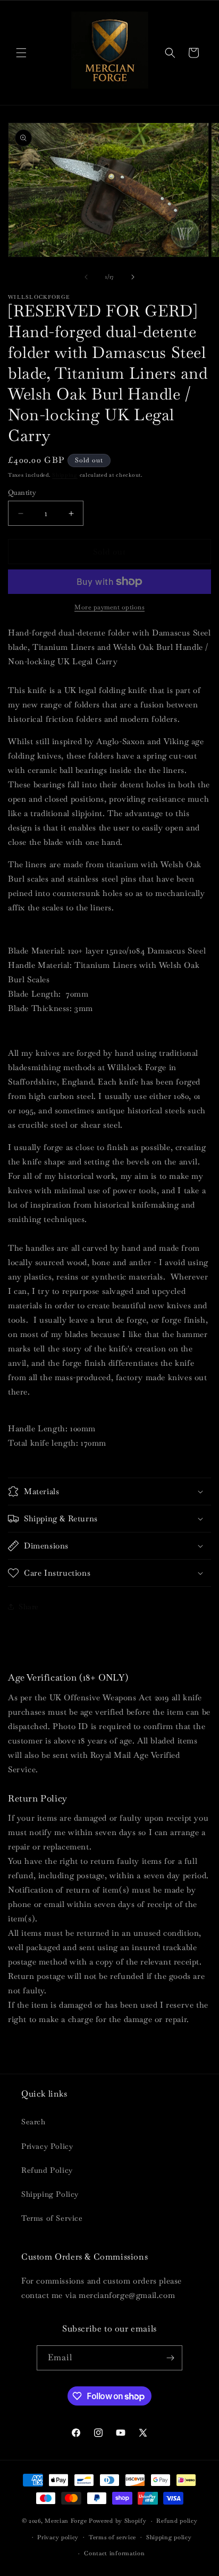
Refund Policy (47, 2170)
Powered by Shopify (118, 2521)
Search (33, 2122)
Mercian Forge (66, 2521)
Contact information (114, 2553)
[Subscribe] (170, 2358)
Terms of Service (52, 2218)
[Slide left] (86, 277)
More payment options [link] (109, 607)
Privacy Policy (47, 2146)
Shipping (65, 475)
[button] (21, 53)
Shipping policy (169, 2537)
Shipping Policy (50, 2194)
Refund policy (177, 2521)
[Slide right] (133, 277)
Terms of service (112, 2537)
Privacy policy (58, 2537)
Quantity (22, 492)
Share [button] (29, 1607)
